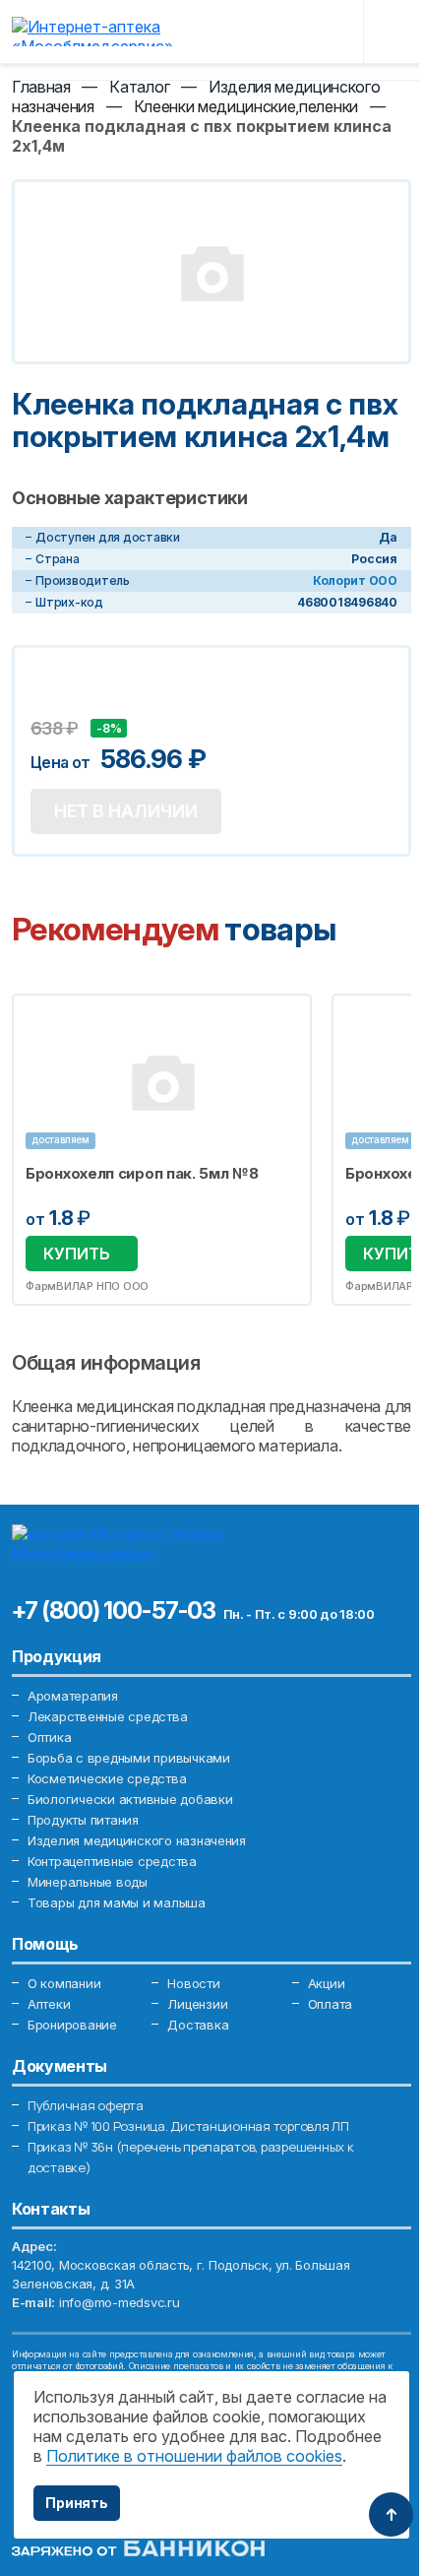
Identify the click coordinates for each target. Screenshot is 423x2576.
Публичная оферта (86, 2105)
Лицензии (197, 2004)
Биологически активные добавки (130, 1799)
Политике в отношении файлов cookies (194, 2456)
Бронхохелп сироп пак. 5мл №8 (142, 1174)
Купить (77, 1254)
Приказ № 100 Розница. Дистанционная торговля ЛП (188, 2126)
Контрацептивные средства (112, 1861)
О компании (64, 1983)
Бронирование (72, 2025)
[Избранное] (287, 32)
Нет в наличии (126, 811)
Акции (327, 1983)
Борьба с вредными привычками (129, 1758)
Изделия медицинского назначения (137, 1840)
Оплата (330, 2004)
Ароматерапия (73, 1696)
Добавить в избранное (48, 703)
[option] (162, 1150)
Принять (77, 2503)
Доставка (198, 2025)
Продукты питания (83, 1820)
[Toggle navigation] (395, 32)
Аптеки (49, 2004)
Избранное (284, 1020)
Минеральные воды (88, 1882)
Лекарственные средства (107, 1716)
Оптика (49, 1737)
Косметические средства (107, 1778)
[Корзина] (333, 32)
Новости (193, 1983)
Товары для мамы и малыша (117, 1902)
